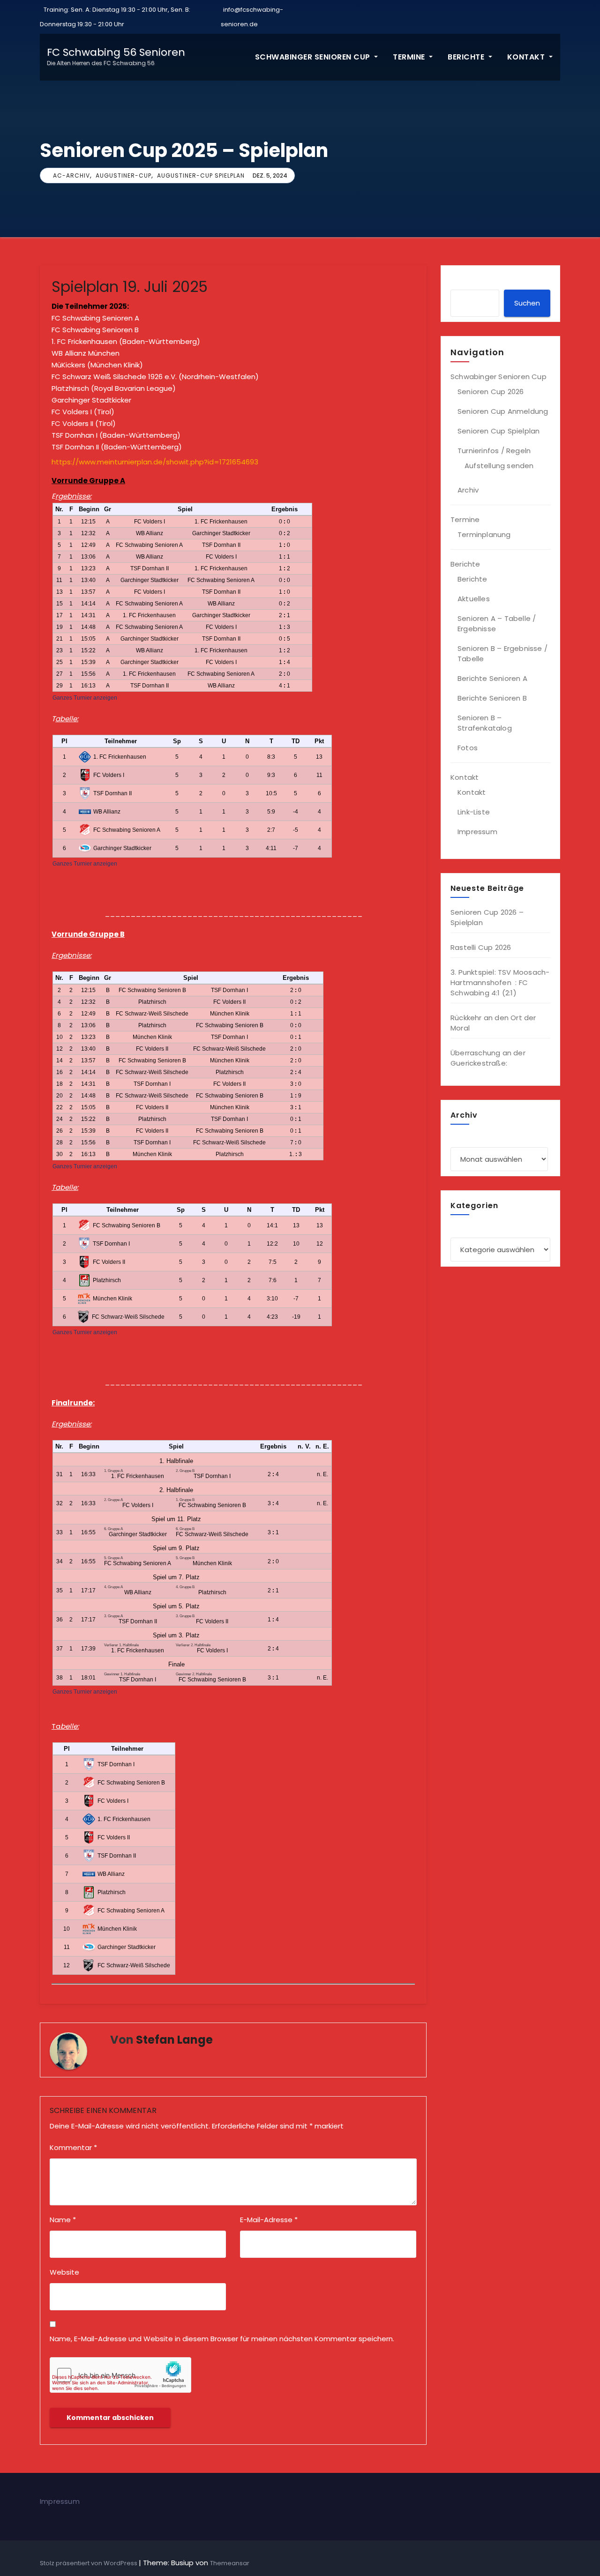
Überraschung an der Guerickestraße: (488, 1058)
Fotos (468, 748)
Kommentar (73, 2147)
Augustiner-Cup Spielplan (201, 175)
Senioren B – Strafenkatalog (485, 723)
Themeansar (230, 2563)
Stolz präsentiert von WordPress (89, 2563)
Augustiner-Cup (124, 175)
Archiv (468, 490)
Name (63, 2220)
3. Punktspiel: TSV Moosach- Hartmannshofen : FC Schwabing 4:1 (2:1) (500, 982)
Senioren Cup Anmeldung (503, 411)
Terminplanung (484, 534)
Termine (410, 57)
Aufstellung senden (499, 466)
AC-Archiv (71, 175)
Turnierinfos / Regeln (494, 451)
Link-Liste (474, 812)
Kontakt (527, 57)
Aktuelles (474, 599)
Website (64, 2272)
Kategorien (470, 1227)
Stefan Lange (174, 2040)
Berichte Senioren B (492, 698)
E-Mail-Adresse (269, 2220)
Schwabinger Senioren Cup (314, 57)
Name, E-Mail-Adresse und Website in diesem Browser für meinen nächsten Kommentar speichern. (222, 2339)
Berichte (467, 57)
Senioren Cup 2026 (491, 392)
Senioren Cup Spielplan (499, 431)
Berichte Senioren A (492, 678)
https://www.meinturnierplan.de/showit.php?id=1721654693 (155, 462)
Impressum (477, 832)
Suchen (527, 303)
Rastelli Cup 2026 (481, 947)
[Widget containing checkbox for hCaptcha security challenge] (120, 2375)
